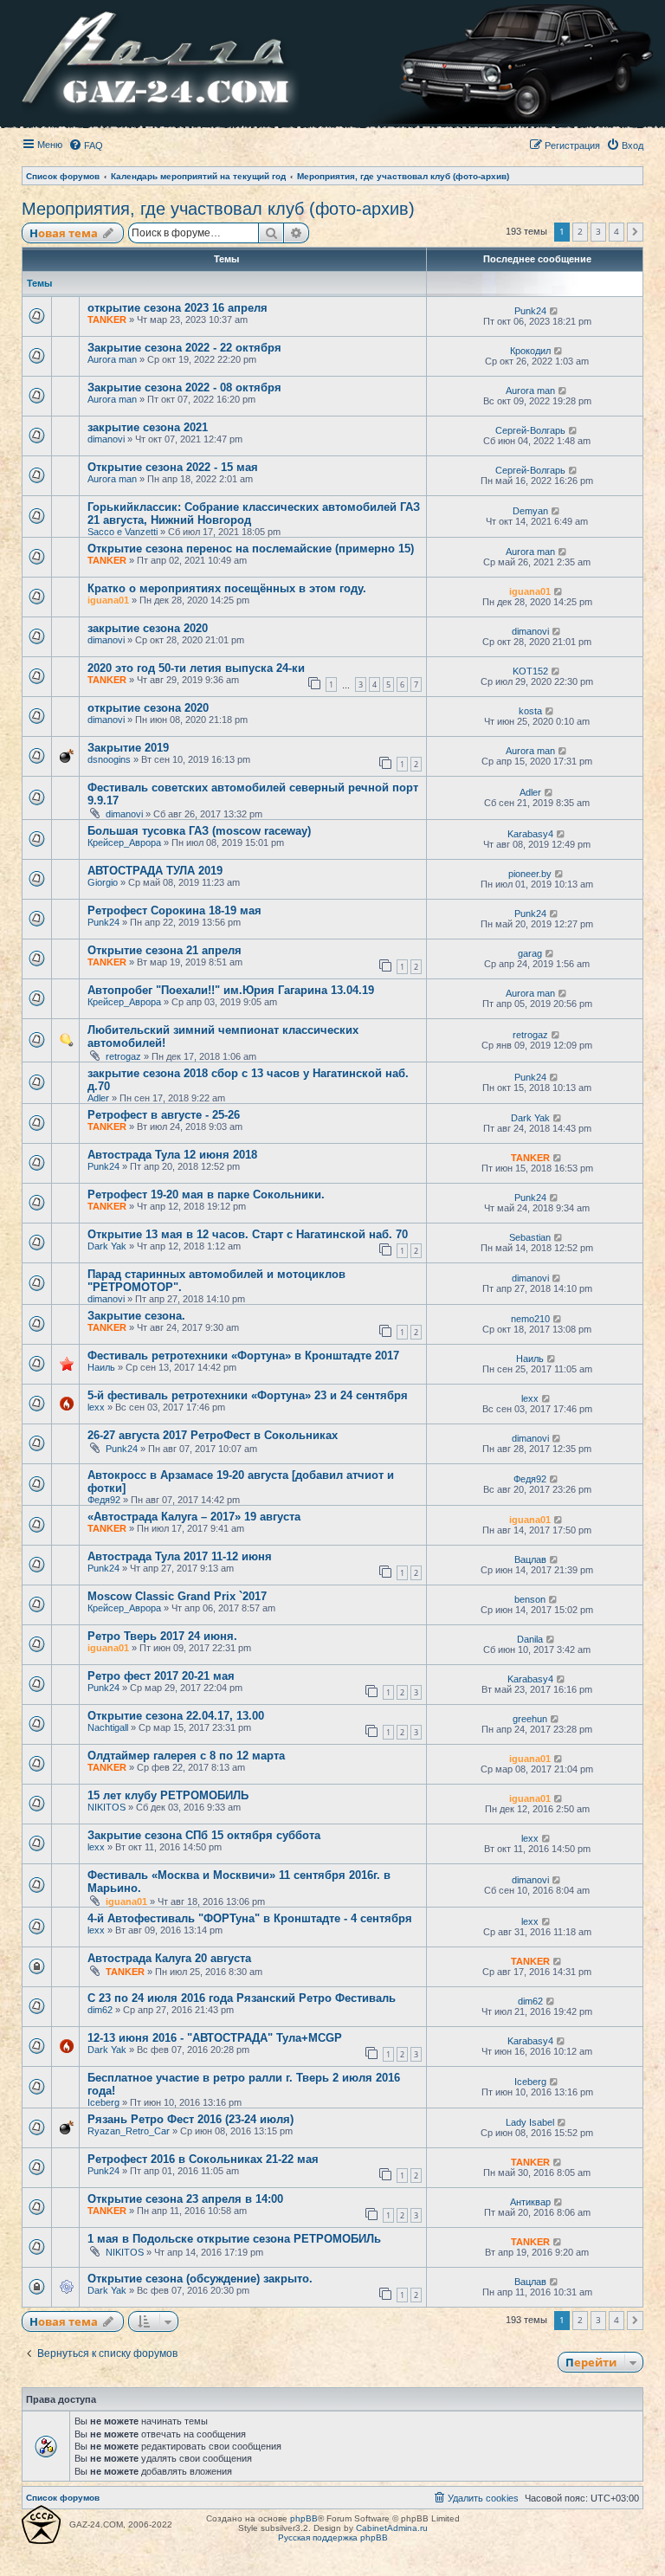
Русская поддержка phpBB (333, 2537)
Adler (530, 792)
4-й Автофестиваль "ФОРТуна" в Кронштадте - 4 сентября (250, 1918)
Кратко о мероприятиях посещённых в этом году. (227, 588)
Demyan (530, 511)
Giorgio (103, 882)
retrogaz (123, 1056)
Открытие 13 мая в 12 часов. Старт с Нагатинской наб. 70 (248, 1234)
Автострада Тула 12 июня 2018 (172, 1155)
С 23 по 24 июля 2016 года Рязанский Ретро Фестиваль (242, 1998)
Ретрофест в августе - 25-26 (164, 1115)
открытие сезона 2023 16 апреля (178, 308)
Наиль (101, 1367)
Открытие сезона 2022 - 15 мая (173, 467)
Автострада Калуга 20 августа (169, 1958)
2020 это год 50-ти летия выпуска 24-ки (196, 668)
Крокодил (530, 351)
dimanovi (106, 439)
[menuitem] (86, 145)
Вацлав (530, 1559)
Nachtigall (108, 1727)
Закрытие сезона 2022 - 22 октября (184, 348)
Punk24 (530, 311)
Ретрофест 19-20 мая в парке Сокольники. (206, 1194)
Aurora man (112, 359)
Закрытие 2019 (128, 748)
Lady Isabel (530, 2122)
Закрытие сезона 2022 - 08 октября (184, 387)
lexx (96, 1407)
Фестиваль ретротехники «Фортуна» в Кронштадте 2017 (243, 1356)
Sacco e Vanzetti (123, 532)
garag (530, 953)
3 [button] (598, 231)
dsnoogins (109, 759)
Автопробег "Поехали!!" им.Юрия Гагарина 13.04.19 (231, 990)
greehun (530, 1719)
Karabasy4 (530, 834)
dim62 (100, 2010)
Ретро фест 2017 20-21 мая (161, 1676)
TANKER (107, 320)
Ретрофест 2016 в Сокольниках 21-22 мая (203, 2159)
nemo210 (530, 1319)
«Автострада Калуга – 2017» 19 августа (194, 1517)
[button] (635, 232)
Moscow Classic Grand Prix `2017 (177, 1596)
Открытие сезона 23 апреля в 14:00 (185, 2199)
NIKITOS (107, 1807)
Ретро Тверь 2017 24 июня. (162, 1636)
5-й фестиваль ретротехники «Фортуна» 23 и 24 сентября (248, 1395)
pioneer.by (530, 874)
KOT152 (530, 671)
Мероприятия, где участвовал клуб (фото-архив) (218, 209)
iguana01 (108, 600)
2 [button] (580, 231)
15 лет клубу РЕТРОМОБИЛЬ (168, 1795)
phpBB (304, 2518)
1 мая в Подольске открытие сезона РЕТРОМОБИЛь (234, 2239)
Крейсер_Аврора (124, 843)
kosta (530, 711)
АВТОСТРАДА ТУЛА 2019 (155, 871)
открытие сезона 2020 (148, 708)
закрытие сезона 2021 (148, 427)
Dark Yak (530, 1118)
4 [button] (617, 231)
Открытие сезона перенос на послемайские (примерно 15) (251, 549)
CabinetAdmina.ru (392, 2528)
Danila (530, 1639)
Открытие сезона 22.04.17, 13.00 (176, 1716)
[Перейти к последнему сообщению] (555, 311)
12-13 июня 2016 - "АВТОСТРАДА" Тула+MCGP (215, 2038)
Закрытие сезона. (136, 1316)
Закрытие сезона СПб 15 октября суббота (204, 1835)
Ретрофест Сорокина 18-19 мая (174, 910)
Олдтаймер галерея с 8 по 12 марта (186, 1756)
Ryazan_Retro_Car (129, 2131)
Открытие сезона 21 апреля (165, 950)
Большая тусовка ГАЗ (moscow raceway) (199, 831)
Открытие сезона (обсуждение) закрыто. (200, 2279)
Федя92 (104, 1500)
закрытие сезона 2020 (148, 628)
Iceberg (103, 2102)
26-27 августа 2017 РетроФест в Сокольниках (213, 1435)
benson (530, 1599)
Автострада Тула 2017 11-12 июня (180, 1556)
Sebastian (530, 1237)
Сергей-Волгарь (530, 430)
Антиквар (530, 2202)
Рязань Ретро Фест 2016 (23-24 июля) (190, 2119)
